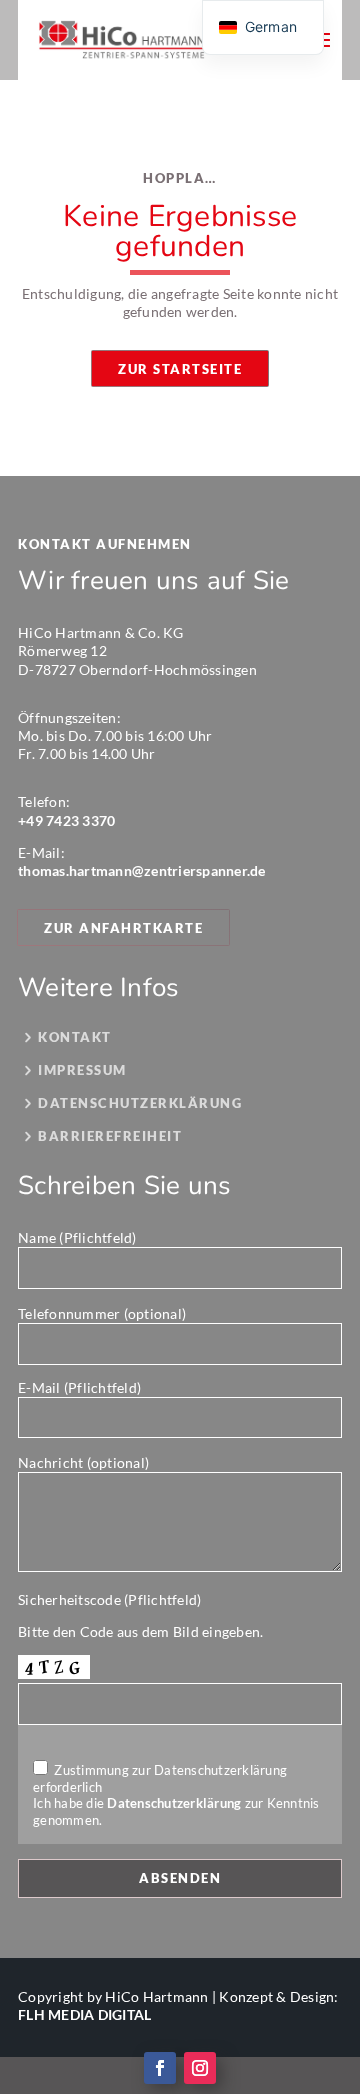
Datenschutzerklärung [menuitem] (140, 1104)
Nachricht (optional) (83, 1462)
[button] (121, 40)
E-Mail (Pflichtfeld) (79, 1387)
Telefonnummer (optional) (102, 1313)
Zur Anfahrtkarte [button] (123, 928)
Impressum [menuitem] (82, 1071)
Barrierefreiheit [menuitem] (110, 1136)
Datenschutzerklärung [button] (174, 1803)
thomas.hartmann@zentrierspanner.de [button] (142, 870)
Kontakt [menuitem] (75, 1038)
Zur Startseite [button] (180, 369)
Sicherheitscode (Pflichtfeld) (109, 1599)
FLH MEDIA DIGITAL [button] (84, 2014)
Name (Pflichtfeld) (77, 1237)
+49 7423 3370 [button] (66, 820)
